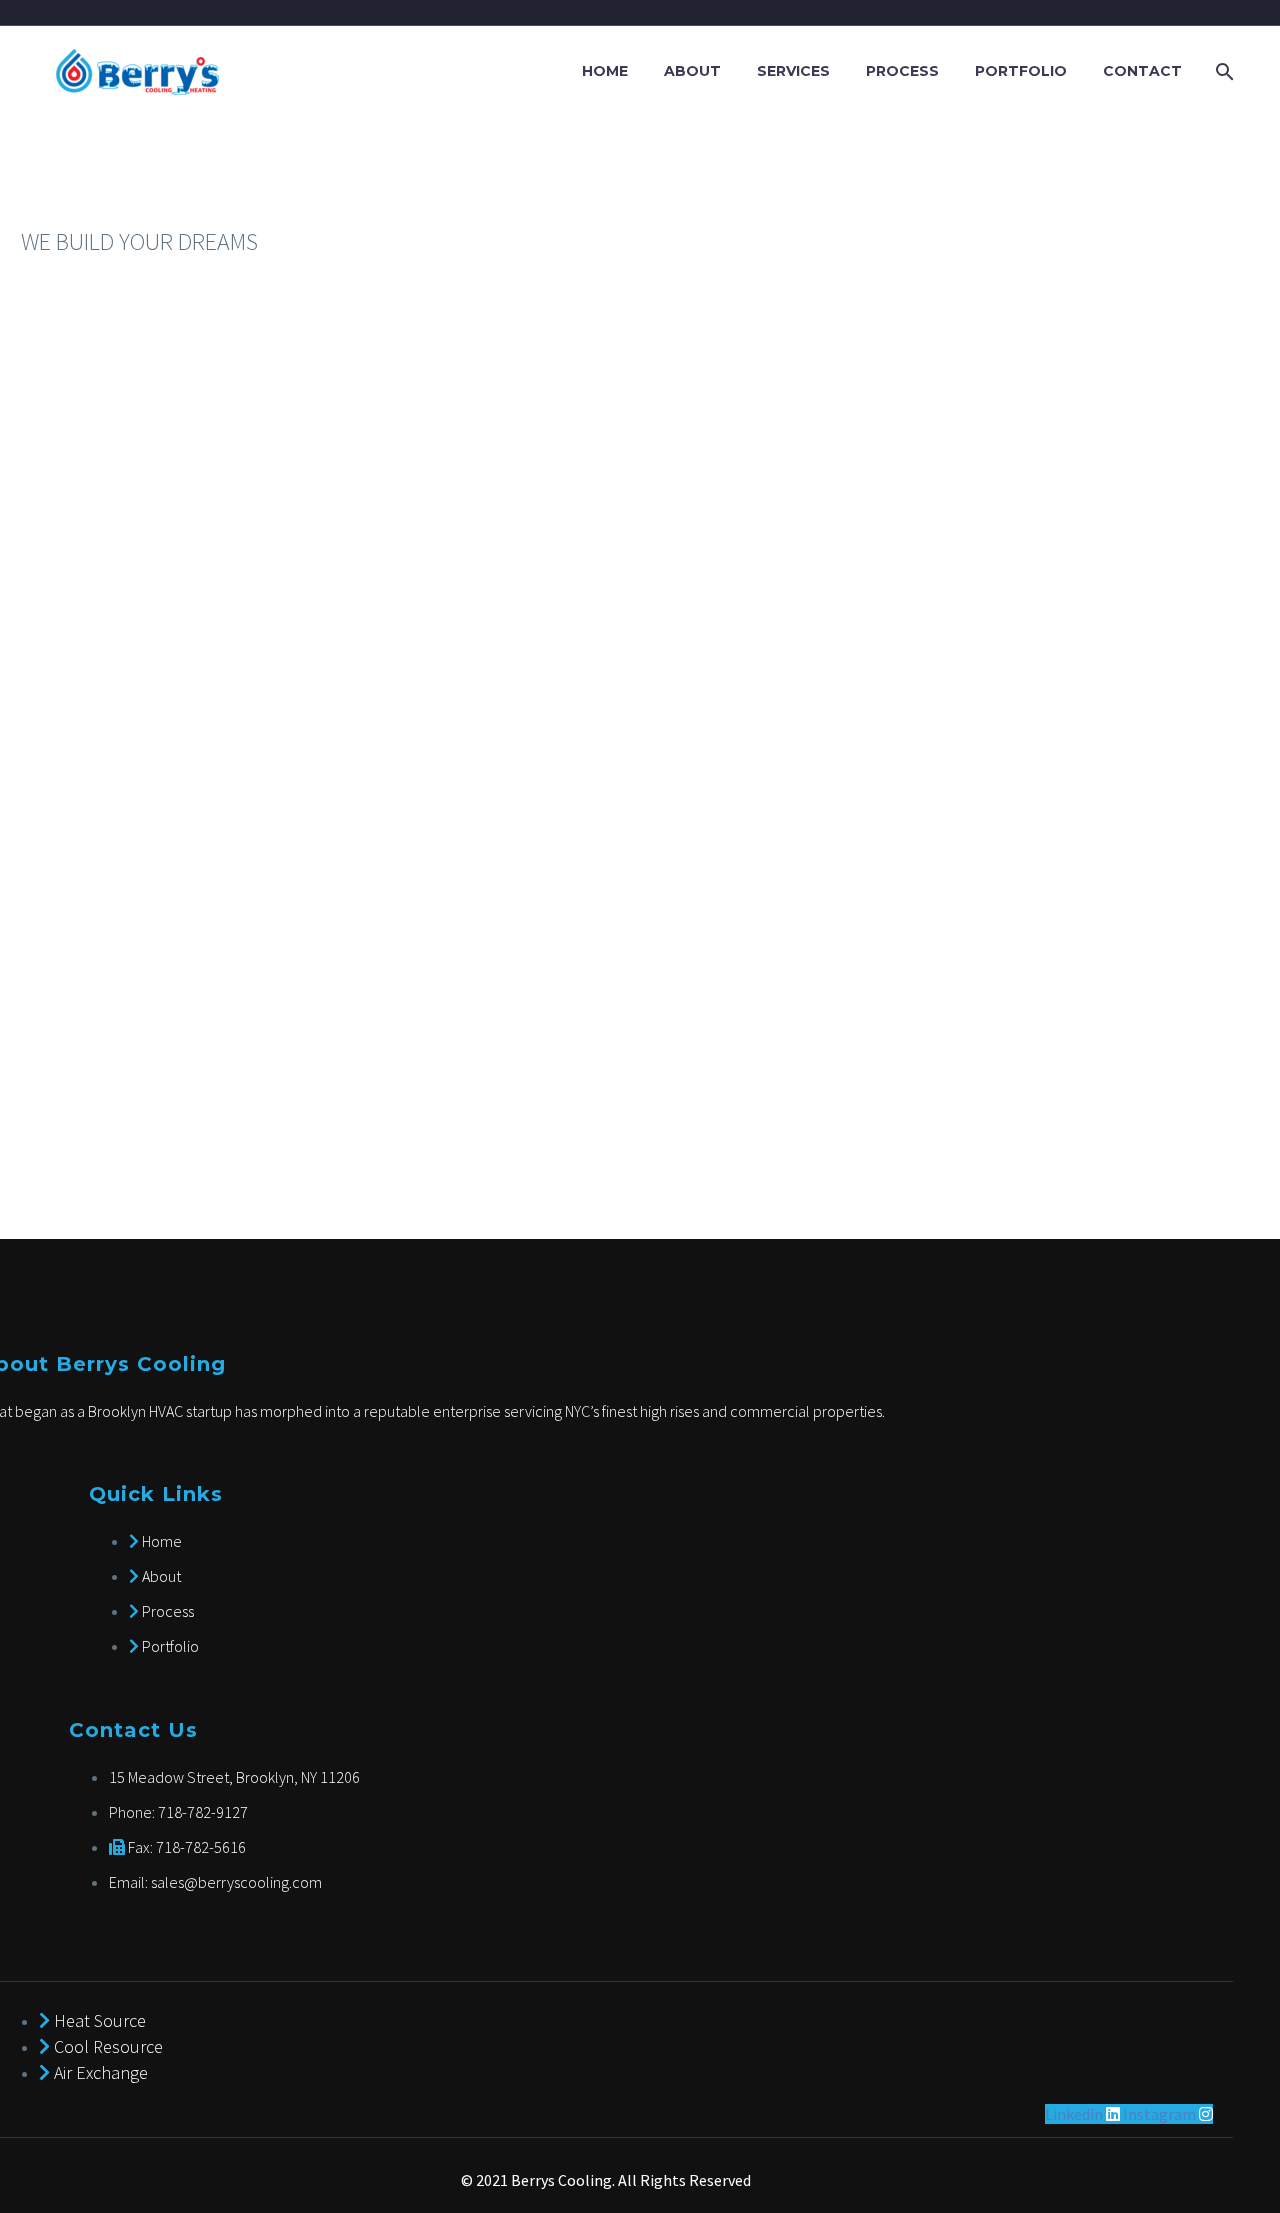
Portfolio (1021, 71)
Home (605, 71)
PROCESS (902, 71)
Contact (1142, 71)
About (692, 71)
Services (793, 71)
